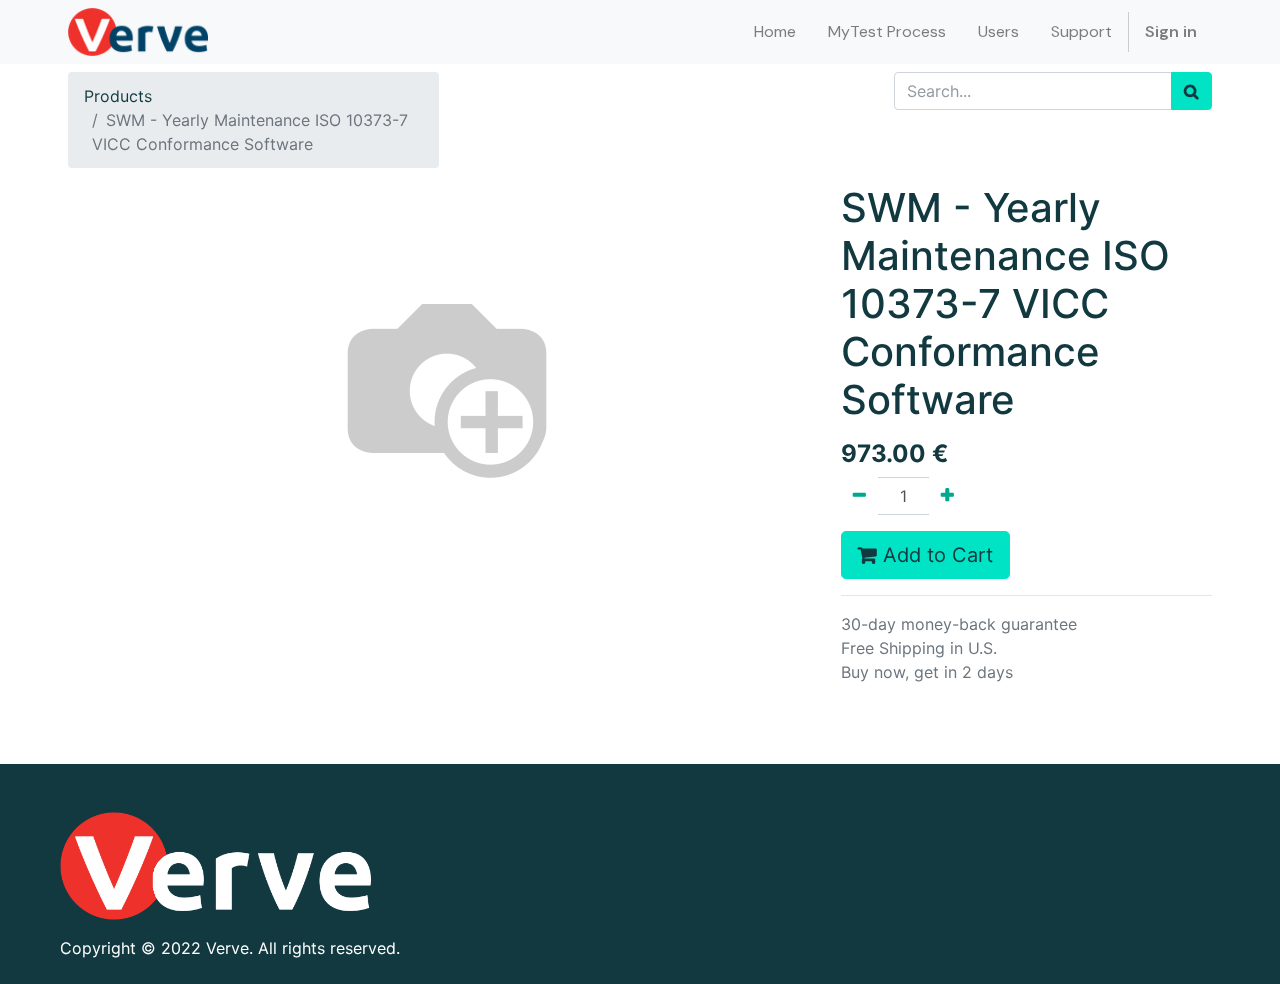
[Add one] (947, 496)
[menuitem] (775, 32)
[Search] (1191, 91)
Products (118, 96)
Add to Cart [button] (935, 555)
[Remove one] (859, 496)
